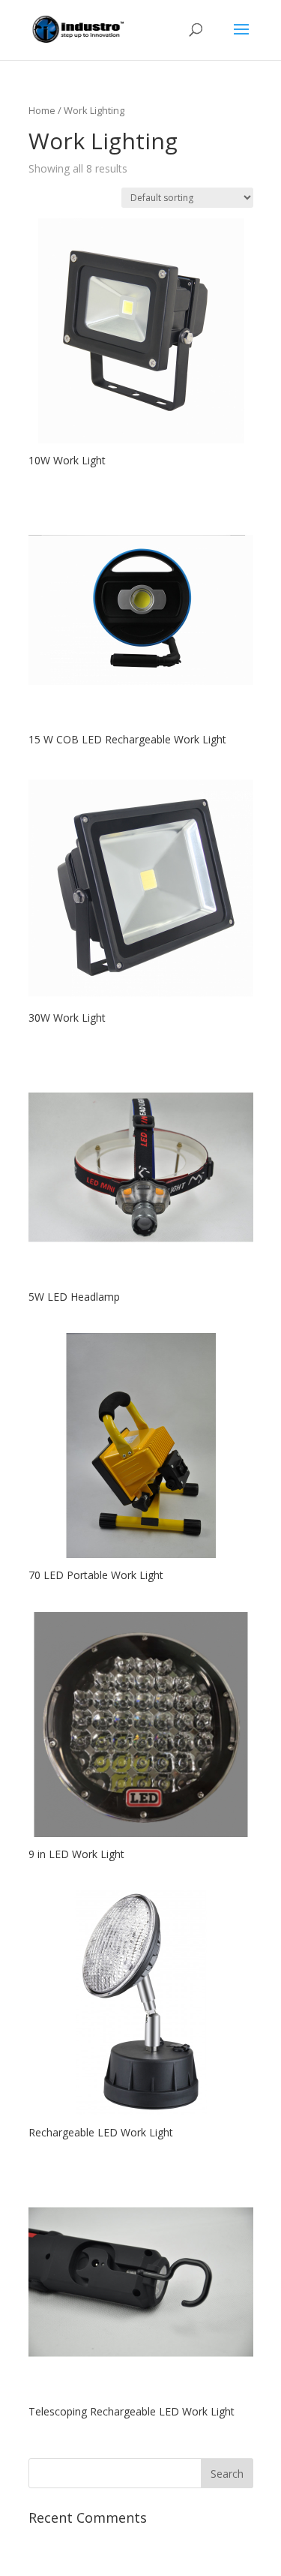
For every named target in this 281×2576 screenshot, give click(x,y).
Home (42, 110)
